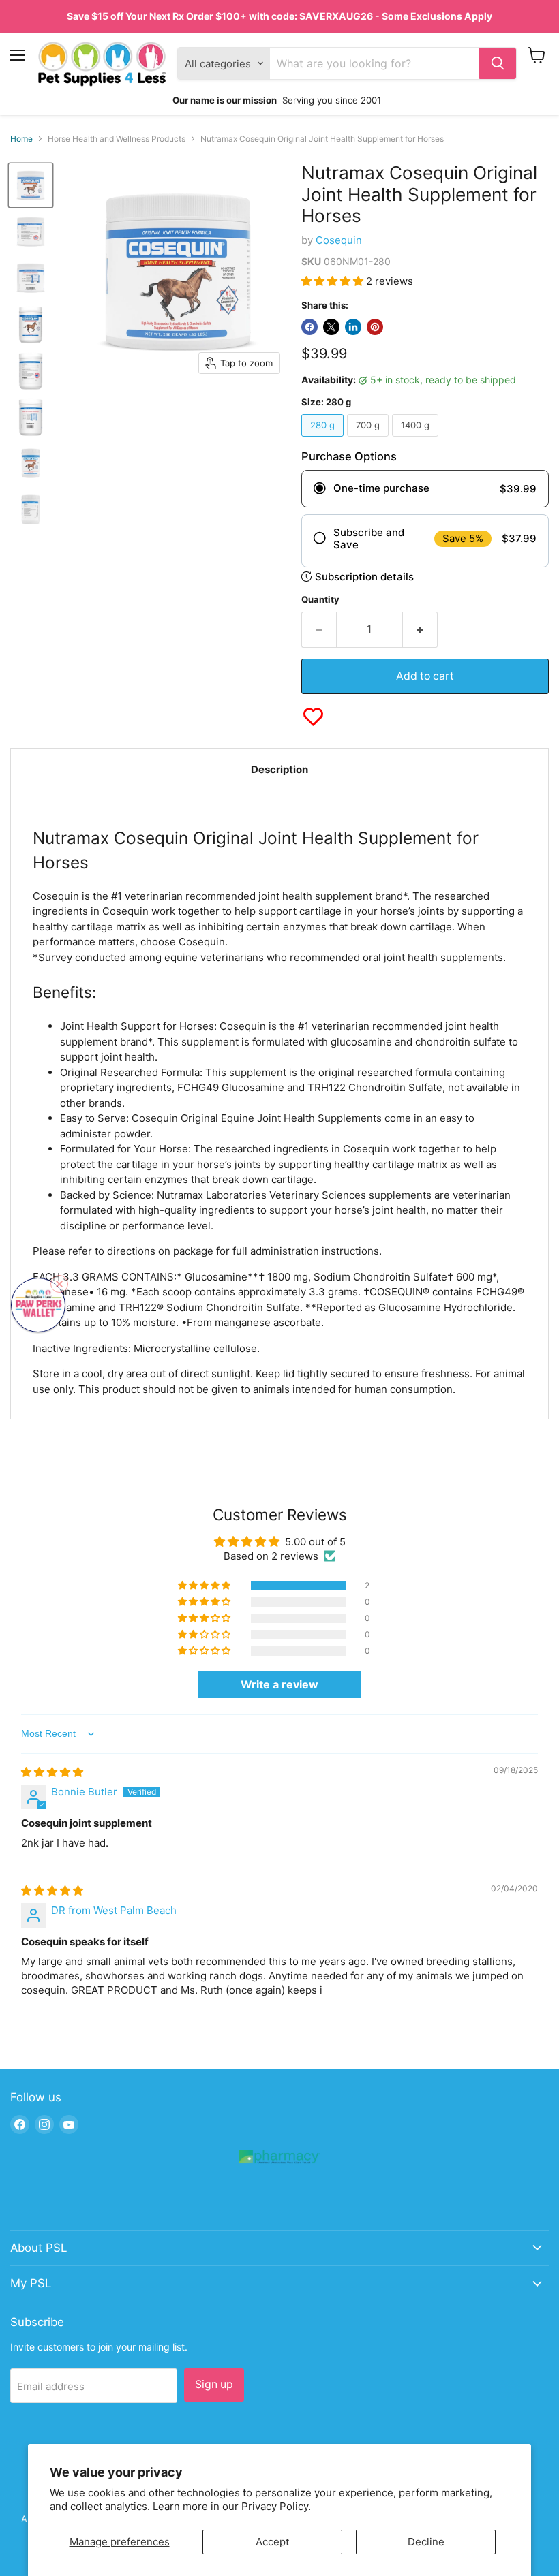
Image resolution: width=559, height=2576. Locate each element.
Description (279, 769)
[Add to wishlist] (313, 717)
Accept (272, 2542)
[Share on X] (331, 327)
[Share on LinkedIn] (353, 327)
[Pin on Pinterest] (375, 327)
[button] (334, 281)
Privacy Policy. (276, 2506)
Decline (426, 2542)
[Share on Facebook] (309, 327)
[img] (52, 1772)
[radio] (425, 489)
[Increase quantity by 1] (420, 629)
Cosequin (339, 240)
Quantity (320, 600)
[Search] (498, 63)
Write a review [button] (279, 1684)
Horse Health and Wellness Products (117, 139)
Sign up (214, 2384)
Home (21, 139)
